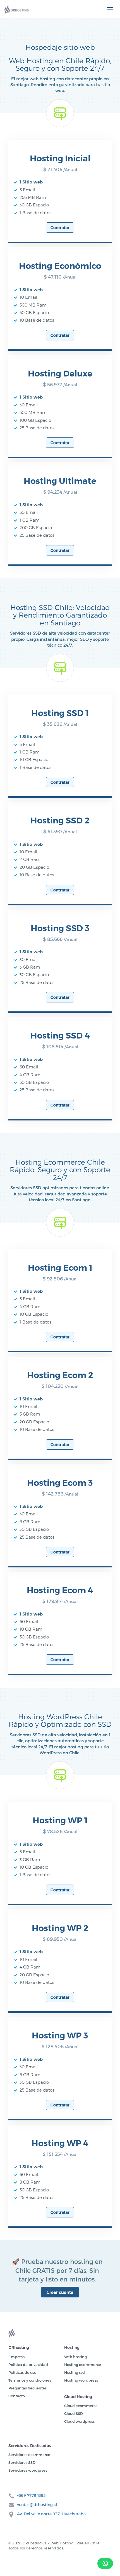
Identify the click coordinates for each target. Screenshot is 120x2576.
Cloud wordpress (79, 2421)
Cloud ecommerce (81, 2406)
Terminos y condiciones (30, 2380)
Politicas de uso (22, 2372)
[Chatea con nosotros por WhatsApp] (105, 2563)
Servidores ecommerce (29, 2455)
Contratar (60, 228)
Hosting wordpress (81, 2380)
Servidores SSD (22, 2462)
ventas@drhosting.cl (37, 2505)
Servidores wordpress (28, 2470)
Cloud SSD (74, 2413)
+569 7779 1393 (31, 2495)
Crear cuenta (60, 2292)
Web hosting (75, 2357)
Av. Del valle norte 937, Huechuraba (51, 2514)
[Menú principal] (110, 9)
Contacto (17, 2396)
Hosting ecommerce (83, 2365)
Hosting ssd (75, 2372)
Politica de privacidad (28, 2365)
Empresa (17, 2357)
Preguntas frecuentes (27, 2388)
